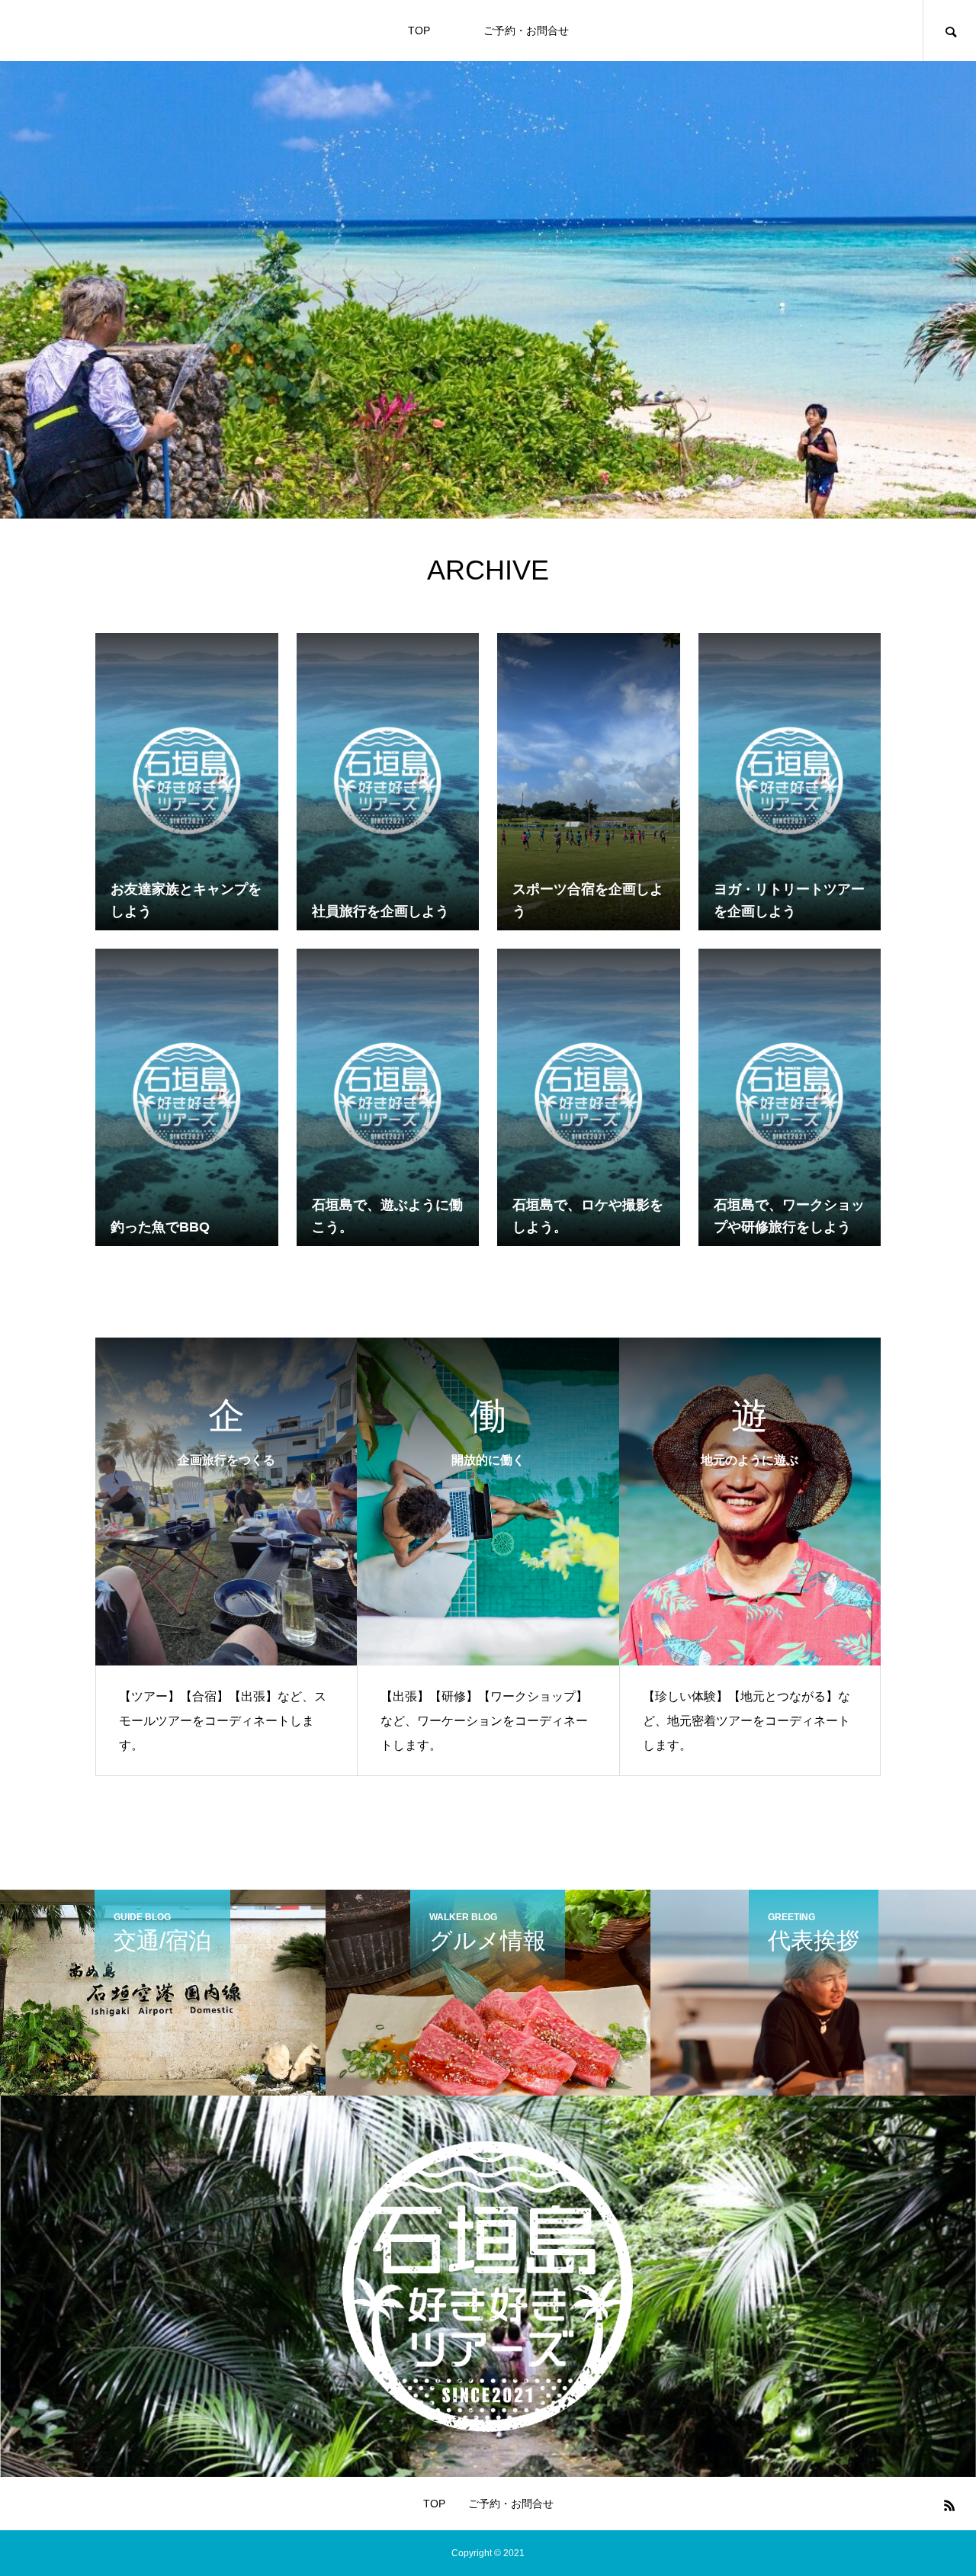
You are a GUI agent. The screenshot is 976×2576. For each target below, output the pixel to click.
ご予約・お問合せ (526, 31)
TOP (419, 31)
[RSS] (949, 2505)
